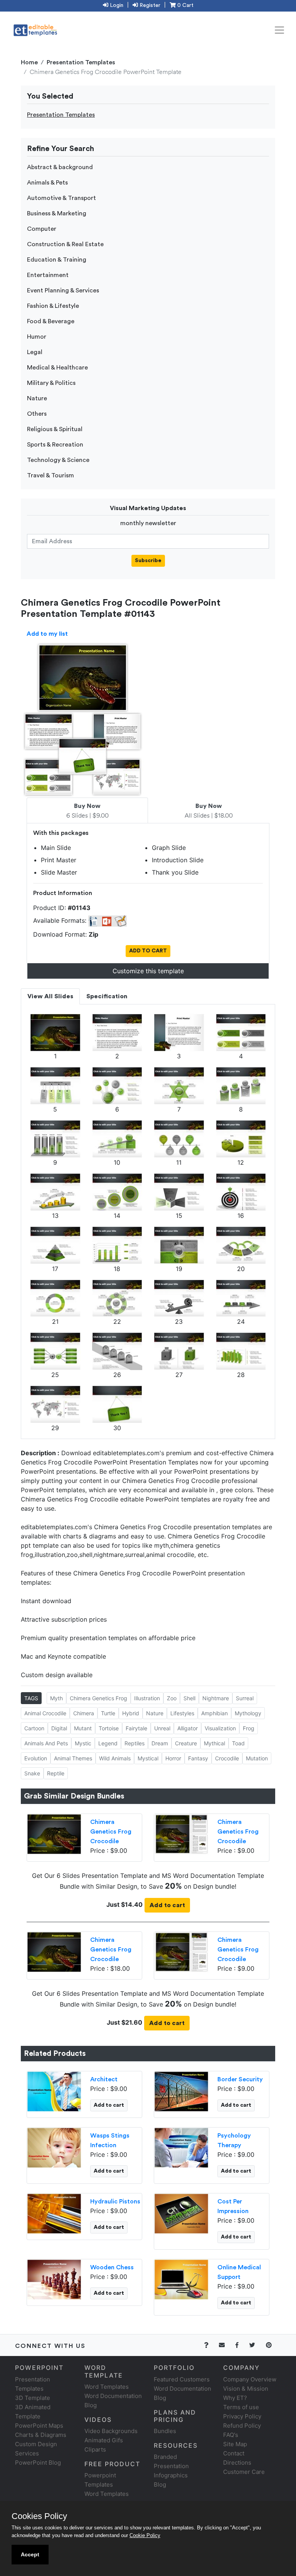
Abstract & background (60, 167)
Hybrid (131, 1713)
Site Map (235, 2444)
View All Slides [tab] (50, 996)
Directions (237, 2463)
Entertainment (48, 275)
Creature (186, 1743)
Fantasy (198, 1758)
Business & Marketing (57, 213)
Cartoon (34, 1728)
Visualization (220, 1728)
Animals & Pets (47, 183)
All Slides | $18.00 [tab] (209, 811)
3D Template (33, 2398)
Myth (56, 1698)
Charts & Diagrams (41, 2435)
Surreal (245, 1698)
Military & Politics (51, 383)
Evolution (36, 1758)
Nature (37, 398)
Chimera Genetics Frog (98, 1698)
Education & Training (57, 260)
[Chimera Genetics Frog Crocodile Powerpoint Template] (54, 1834)
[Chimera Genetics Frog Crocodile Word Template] (181, 1834)
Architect (104, 2079)
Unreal (162, 1728)
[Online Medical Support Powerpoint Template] (181, 2279)
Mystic (83, 1743)
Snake (32, 1773)
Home (29, 62)
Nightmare (216, 1698)
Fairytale (136, 1728)
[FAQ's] (211, 2345)
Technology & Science (58, 460)
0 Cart (185, 5)
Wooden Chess (112, 2267)
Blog (160, 2484)
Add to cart (167, 1905)
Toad (238, 1743)
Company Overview (250, 2379)
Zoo (172, 1698)
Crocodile (227, 1758)
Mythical (214, 1743)
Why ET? (235, 2398)
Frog (249, 1728)
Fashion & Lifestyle (53, 306)
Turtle (108, 1713)
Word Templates (107, 2387)
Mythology (248, 1713)
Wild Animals (115, 1758)
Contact (234, 2453)
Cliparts (95, 2449)
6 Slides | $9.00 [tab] (87, 811)
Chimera (84, 1713)
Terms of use (241, 2407)
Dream (160, 1743)
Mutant (83, 1728)
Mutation (257, 1758)
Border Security (240, 2079)
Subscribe (148, 561)
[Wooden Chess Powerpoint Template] (54, 2279)
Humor (37, 337)
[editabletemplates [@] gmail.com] (226, 2345)
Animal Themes (73, 1758)
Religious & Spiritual (55, 429)
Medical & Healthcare (57, 368)
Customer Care (244, 2472)
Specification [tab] (107, 996)
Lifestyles (182, 1713)
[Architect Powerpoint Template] (54, 2091)
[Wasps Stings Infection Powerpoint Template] (54, 2147)
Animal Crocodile (45, 1713)
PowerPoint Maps (39, 2426)
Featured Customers (182, 2379)
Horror (173, 1758)
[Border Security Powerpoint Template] (181, 2091)
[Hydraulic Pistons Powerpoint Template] (54, 2213)
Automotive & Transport (61, 198)
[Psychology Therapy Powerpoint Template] (181, 2147)
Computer (42, 229)
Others (37, 414)
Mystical (148, 1758)
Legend (108, 1743)
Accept (30, 2554)
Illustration (147, 1698)
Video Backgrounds (111, 2431)
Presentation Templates (81, 62)
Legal (35, 352)
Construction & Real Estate (65, 244)
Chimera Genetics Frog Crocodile (111, 1832)
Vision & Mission (246, 2389)
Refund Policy (242, 2426)
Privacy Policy (242, 2416)
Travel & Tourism (50, 475)
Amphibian (214, 1713)
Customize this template (148, 971)
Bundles (165, 2431)
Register (149, 5)
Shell (189, 1698)
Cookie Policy (145, 2535)
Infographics (171, 2475)
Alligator (188, 1728)
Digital (59, 1728)
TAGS (31, 1698)
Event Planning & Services (63, 291)
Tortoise (109, 1728)
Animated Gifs (104, 2440)
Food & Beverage (51, 321)
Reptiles (135, 1743)
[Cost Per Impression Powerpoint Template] (181, 2213)
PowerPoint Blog (38, 2463)
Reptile (56, 1773)
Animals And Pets (46, 1743)
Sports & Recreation (55, 445)
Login (116, 5)
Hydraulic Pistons (115, 2202)
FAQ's (231, 2435)
